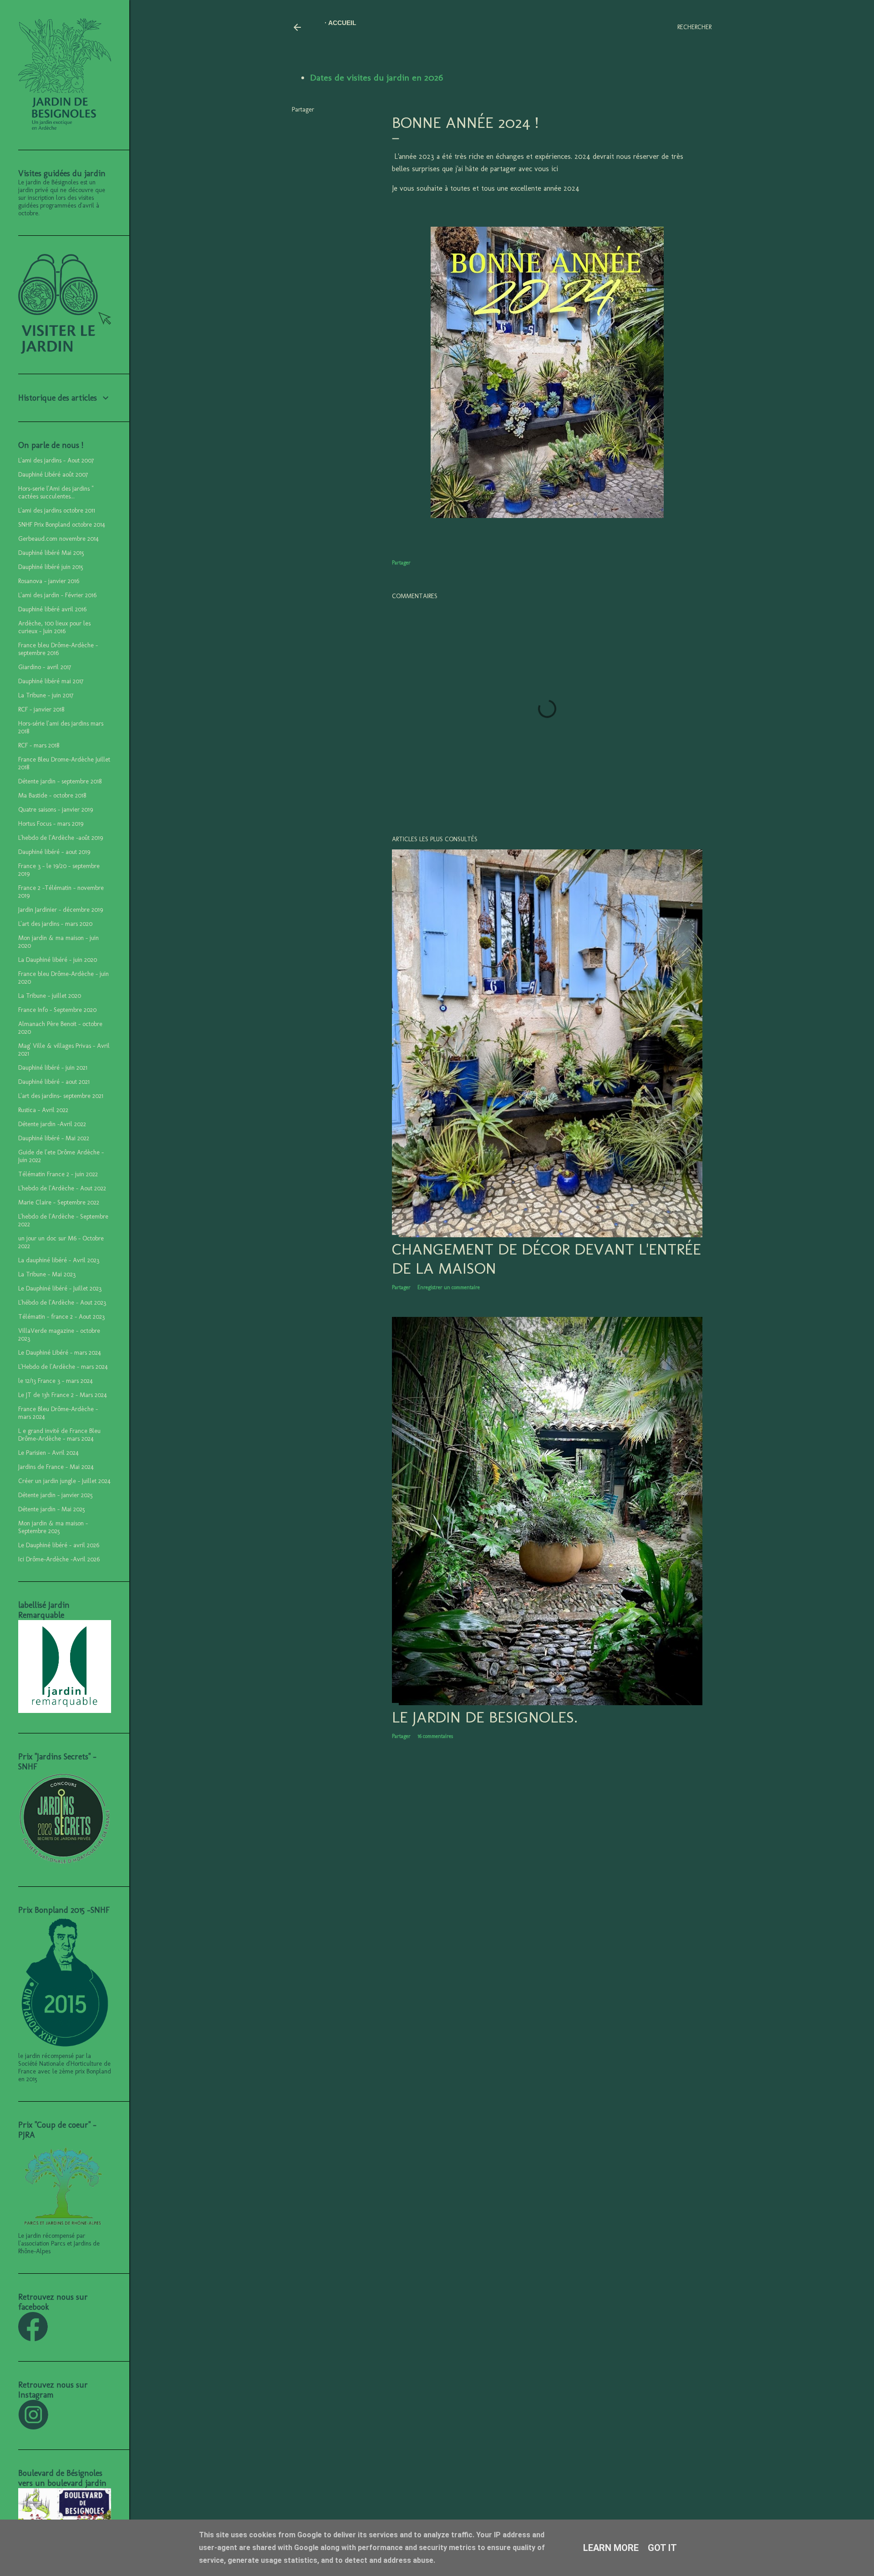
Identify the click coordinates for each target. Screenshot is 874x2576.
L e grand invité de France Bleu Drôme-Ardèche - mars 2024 (59, 1435)
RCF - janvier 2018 (41, 709)
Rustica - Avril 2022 (43, 1110)
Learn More (611, 2548)
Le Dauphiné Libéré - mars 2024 (60, 1353)
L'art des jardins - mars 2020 (55, 924)
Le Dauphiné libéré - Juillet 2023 (60, 1288)
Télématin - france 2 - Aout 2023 (61, 1317)
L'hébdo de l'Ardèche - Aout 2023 (62, 1303)
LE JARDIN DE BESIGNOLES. (485, 1717)
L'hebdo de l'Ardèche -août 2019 (61, 838)
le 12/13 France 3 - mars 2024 (56, 1381)
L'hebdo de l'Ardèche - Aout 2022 (62, 1188)
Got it (662, 2548)
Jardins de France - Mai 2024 (56, 1467)
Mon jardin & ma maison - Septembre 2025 (53, 1527)
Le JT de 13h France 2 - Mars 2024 (63, 1395)
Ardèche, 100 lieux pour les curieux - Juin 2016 (54, 627)
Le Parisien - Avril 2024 (48, 1453)
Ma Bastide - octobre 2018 (52, 795)
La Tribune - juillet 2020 (50, 996)
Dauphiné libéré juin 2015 (51, 567)
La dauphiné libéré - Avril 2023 (59, 1260)
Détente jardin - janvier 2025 (56, 1495)
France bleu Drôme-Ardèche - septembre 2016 (58, 649)
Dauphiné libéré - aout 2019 (54, 852)
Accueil (342, 23)
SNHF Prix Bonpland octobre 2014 (62, 525)
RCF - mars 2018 (39, 745)
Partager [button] (303, 109)
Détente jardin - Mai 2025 (52, 1509)
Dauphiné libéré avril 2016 (52, 609)
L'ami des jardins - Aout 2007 (56, 460)
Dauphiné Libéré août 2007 (53, 475)
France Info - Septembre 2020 (57, 1010)
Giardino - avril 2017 (45, 667)
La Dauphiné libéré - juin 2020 (58, 960)
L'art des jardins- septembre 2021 (61, 1096)
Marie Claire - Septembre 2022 (59, 1202)
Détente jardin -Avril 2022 (52, 1124)
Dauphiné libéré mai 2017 (51, 681)
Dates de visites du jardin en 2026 (376, 77)
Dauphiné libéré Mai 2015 (51, 553)
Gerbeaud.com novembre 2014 (58, 539)
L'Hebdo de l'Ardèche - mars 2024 (63, 1367)
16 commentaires (435, 1736)
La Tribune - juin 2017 (46, 695)
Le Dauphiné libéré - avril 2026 (59, 1545)
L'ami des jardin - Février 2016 (57, 595)
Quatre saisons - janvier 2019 (56, 810)
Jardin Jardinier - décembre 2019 (61, 910)
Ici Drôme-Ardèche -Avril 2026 (59, 1559)
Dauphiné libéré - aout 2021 (54, 1082)
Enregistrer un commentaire (449, 1287)
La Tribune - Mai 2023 (47, 1274)
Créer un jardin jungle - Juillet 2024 (64, 1481)
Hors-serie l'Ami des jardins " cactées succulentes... (56, 493)
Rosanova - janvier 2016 (49, 581)
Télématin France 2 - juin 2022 (58, 1174)
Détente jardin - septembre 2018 (60, 781)
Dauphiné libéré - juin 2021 (53, 1068)
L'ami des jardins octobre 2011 (57, 511)
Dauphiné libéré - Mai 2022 (54, 1138)
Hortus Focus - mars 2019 (51, 824)
